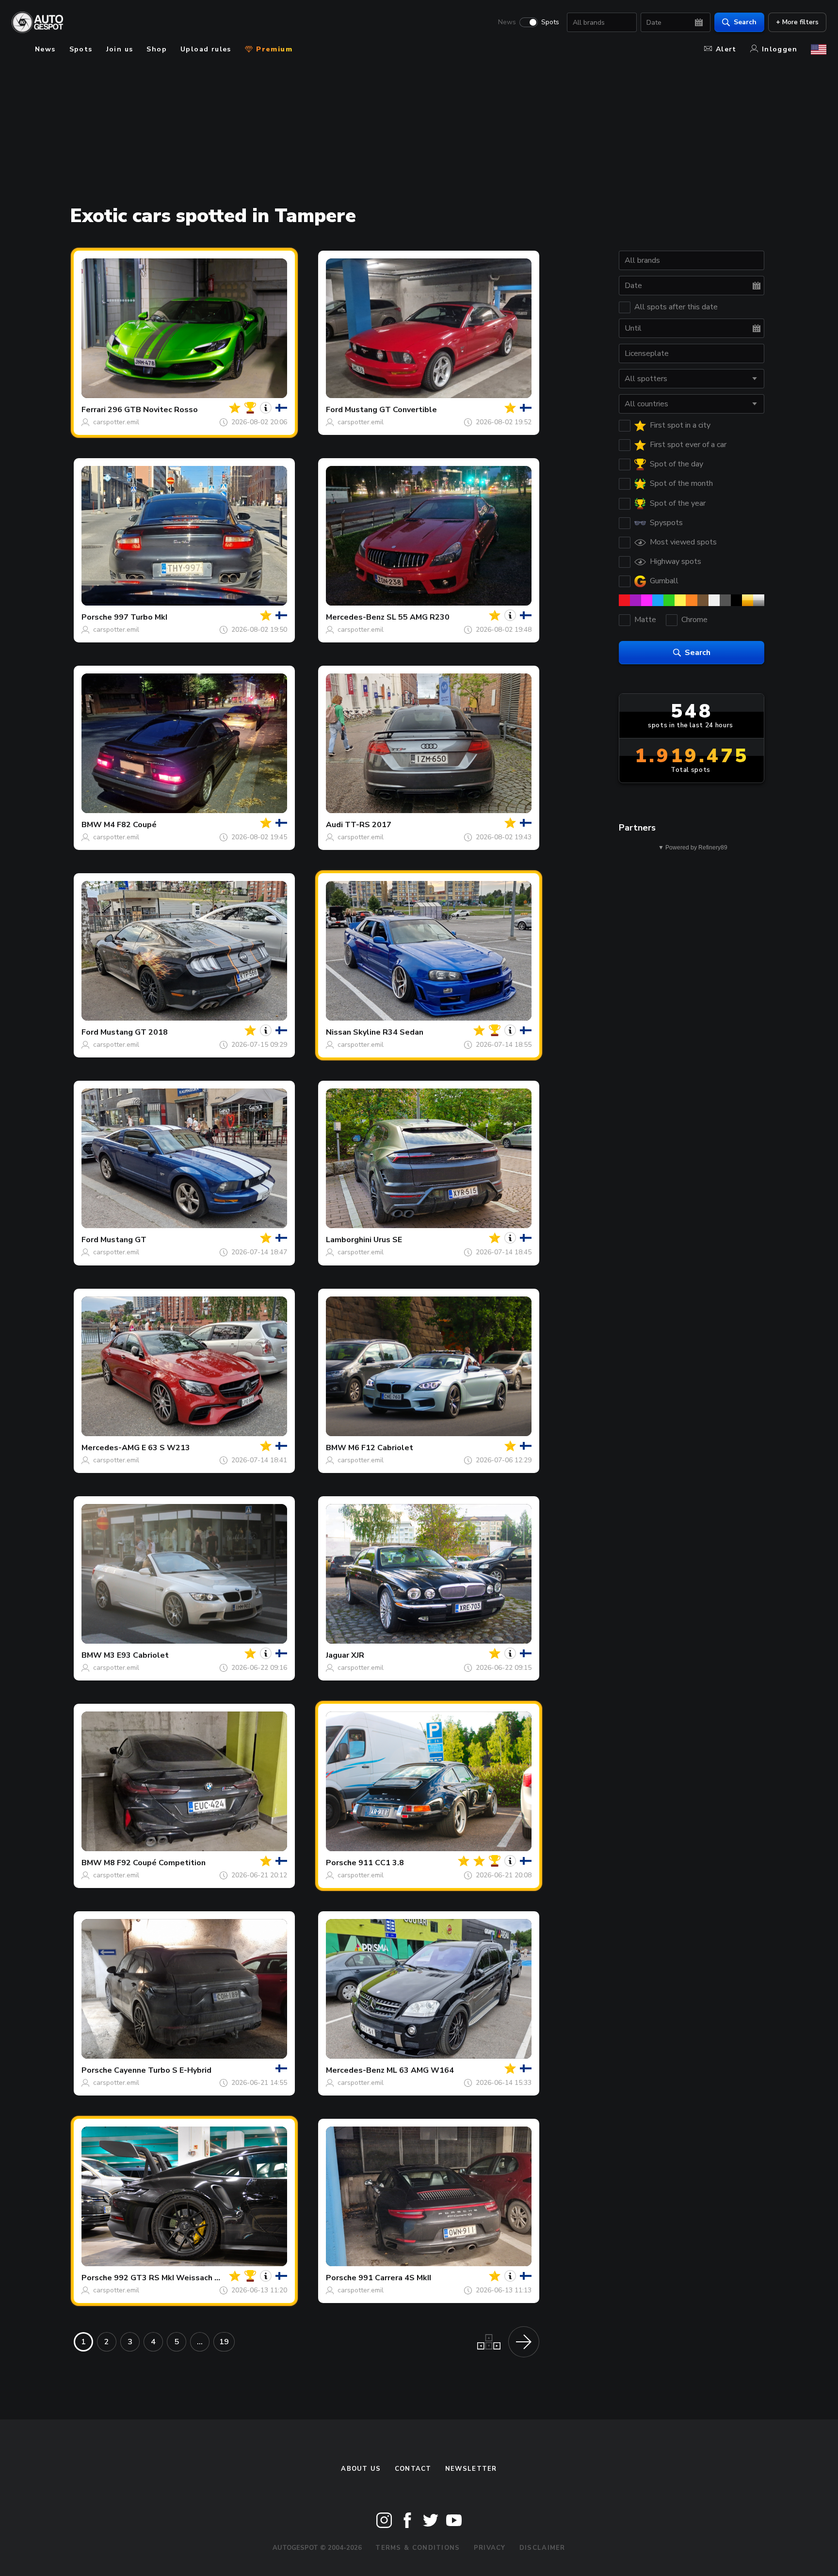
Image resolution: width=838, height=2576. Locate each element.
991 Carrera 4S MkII (395, 2278)
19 (224, 2342)
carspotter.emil (116, 422)
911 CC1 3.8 (381, 1863)
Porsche (97, 617)
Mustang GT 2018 (134, 1032)
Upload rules (206, 49)
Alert (726, 49)
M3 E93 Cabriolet (136, 1655)
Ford (334, 410)
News (507, 22)
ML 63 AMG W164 (420, 2070)
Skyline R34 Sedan (388, 1032)
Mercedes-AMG (111, 1448)
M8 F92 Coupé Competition (155, 1863)
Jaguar (338, 1655)
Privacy (490, 2548)
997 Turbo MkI (141, 617)
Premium (273, 49)
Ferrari (94, 410)
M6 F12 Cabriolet (381, 1448)
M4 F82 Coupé (130, 825)
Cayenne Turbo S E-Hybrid (163, 2070)
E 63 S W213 (166, 1448)
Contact (413, 2469)
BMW (92, 825)
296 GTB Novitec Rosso (153, 410)
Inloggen (780, 49)
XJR (358, 1655)
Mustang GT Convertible (391, 410)
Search (745, 22)
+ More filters (797, 22)
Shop (157, 49)
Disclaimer (542, 2548)
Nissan (338, 1032)
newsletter (471, 2469)
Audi (334, 825)
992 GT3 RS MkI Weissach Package (180, 2278)
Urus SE (388, 1240)
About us (361, 2469)
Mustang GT (123, 1240)
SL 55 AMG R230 (418, 617)
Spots (550, 22)
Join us (120, 49)
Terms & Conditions (418, 2548)
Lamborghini (349, 1240)
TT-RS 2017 (368, 825)
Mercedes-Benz (355, 617)
